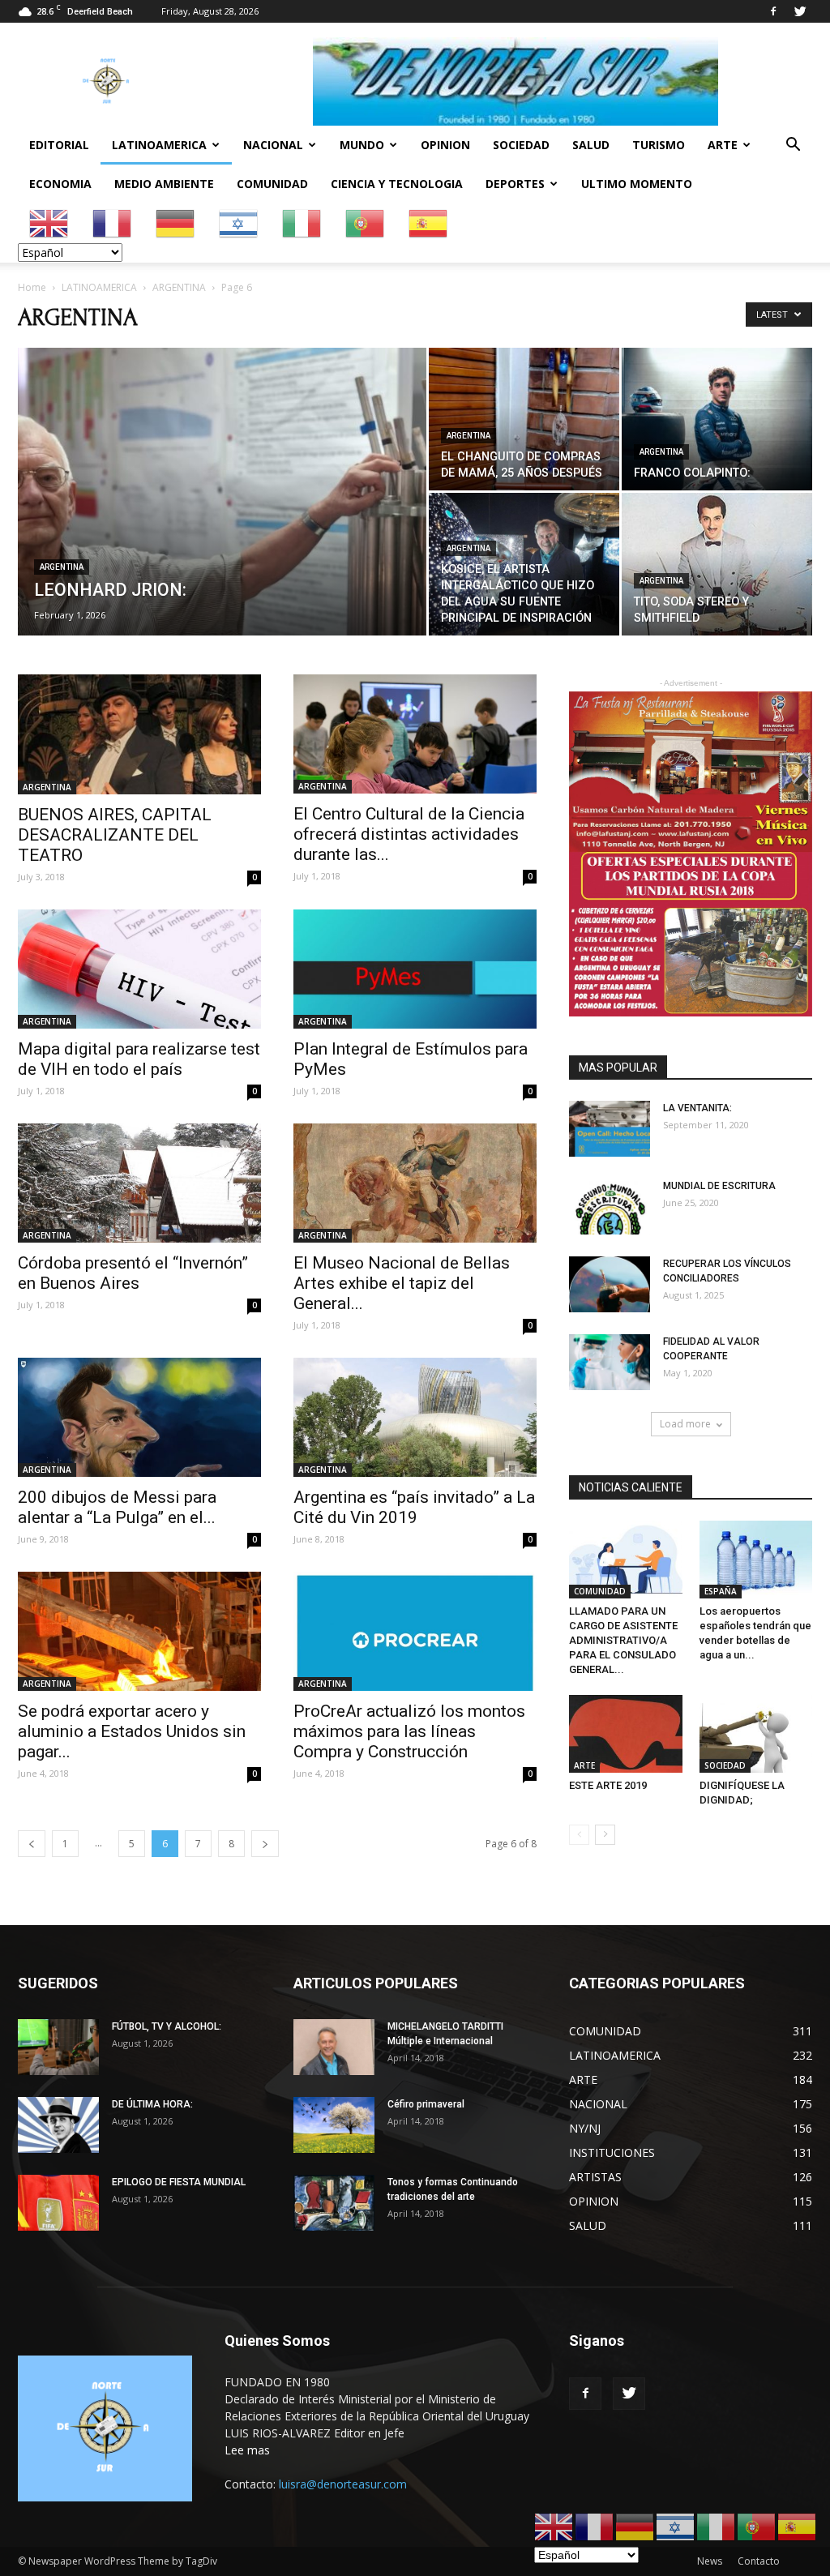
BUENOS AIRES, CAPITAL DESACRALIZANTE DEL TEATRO (115, 835)
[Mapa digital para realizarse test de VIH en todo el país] (139, 969)
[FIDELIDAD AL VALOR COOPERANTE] (610, 1362)
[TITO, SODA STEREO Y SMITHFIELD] (717, 564)
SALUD (591, 145)
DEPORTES (515, 184)
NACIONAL (273, 145)
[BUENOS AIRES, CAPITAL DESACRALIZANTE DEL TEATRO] (139, 734)
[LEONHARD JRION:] (222, 524)
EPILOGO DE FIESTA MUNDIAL (179, 2182)
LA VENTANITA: (697, 1108)
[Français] (113, 223)
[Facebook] (773, 11)
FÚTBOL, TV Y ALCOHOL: (167, 2026)
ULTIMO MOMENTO (637, 184)
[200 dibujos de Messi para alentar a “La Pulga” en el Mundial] (139, 1417)
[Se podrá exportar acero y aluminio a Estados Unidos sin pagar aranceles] (139, 1631)
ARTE (723, 145)
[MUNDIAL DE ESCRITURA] (610, 1207)
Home (32, 287)
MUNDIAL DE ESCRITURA (719, 1186)
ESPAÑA (721, 1591)
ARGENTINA (179, 287)
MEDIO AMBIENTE (164, 184)
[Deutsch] (176, 223)
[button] (793, 146)
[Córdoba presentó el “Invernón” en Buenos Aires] (139, 1183)
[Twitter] (800, 11)
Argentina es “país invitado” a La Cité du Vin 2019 (414, 1507)
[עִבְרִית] (239, 223)
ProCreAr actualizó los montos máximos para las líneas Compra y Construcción (409, 1731)
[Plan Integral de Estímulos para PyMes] (415, 969)
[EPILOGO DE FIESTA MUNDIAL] (58, 2203)
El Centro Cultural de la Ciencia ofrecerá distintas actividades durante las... (409, 834)
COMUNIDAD (272, 184)
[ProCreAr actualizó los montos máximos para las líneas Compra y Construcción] (415, 1631)
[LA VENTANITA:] (610, 1129)
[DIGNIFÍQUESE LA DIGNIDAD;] (756, 1734)
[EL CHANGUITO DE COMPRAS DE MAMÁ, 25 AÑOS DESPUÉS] (524, 419)
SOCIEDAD (521, 145)
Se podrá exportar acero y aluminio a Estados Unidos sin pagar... (132, 1731)
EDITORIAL (59, 145)
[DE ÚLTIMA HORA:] (58, 2125)
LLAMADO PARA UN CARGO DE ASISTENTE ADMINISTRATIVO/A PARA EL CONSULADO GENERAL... (623, 1640)
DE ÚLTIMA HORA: (152, 2104)
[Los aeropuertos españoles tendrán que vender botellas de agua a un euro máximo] (756, 1560)
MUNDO (362, 145)
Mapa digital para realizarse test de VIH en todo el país (139, 1059)
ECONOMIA (60, 184)
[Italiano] (302, 223)
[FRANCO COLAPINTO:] (717, 419)
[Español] (429, 223)
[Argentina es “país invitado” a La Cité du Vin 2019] (415, 1417)
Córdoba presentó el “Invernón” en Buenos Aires (133, 1273)
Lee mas (247, 2450)
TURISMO (659, 145)
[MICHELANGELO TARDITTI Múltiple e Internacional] (334, 2047)
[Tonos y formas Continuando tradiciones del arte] (334, 2203)
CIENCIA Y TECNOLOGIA (397, 184)
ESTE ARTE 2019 (608, 1785)
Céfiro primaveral (426, 2104)
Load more (685, 1424)
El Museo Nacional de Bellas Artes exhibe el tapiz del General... (402, 1283)
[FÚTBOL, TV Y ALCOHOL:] (58, 2047)
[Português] (366, 223)
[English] (49, 223)
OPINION (445, 145)
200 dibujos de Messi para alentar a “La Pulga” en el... (117, 1507)
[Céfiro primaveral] (334, 2125)
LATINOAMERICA (159, 145)
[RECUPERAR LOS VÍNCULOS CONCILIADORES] (610, 1284)
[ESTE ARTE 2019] (626, 1734)
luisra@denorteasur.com (343, 2484)
